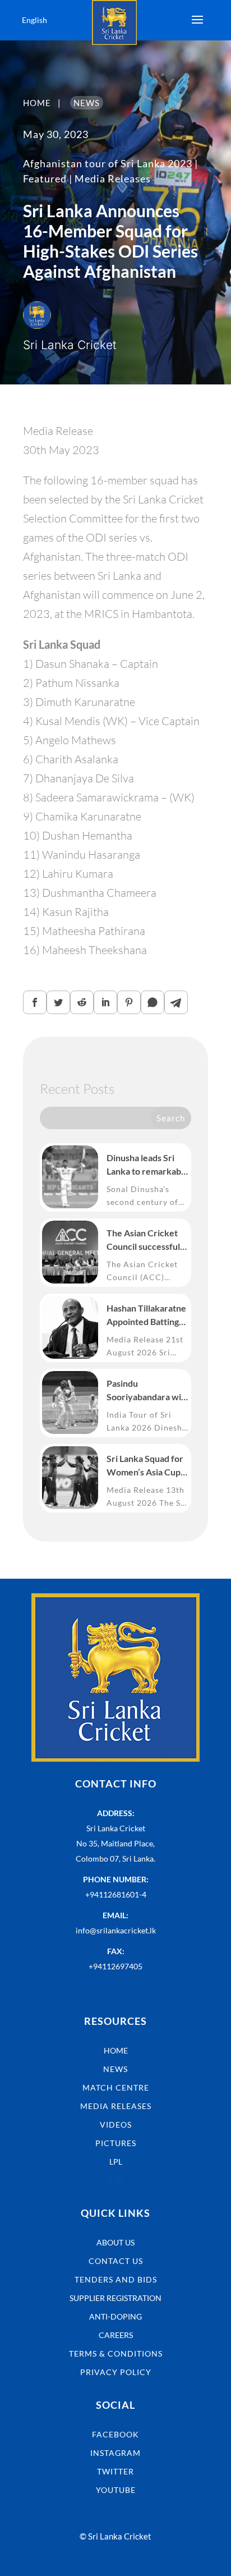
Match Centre (116, 2087)
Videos (116, 2124)
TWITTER (115, 2471)
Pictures (116, 2143)
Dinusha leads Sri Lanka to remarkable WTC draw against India (147, 1165)
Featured (45, 178)
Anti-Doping (115, 2316)
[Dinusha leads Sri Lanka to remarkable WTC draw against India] (70, 1177)
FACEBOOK (115, 2434)
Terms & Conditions (116, 2353)
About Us (115, 2242)
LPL (116, 2162)
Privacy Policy (116, 2372)
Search (171, 1118)
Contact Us (116, 2261)
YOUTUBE (116, 2490)
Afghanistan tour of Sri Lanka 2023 (108, 163)
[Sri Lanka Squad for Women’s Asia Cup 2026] (70, 1478)
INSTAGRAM (115, 2453)
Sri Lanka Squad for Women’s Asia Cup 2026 (145, 1466)
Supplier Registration (115, 2298)
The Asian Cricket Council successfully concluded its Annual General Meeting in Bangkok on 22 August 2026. (147, 1240)
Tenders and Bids (116, 2279)
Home (116, 2050)
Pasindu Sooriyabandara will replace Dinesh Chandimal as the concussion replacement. (146, 1391)
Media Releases (113, 178)
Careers (116, 2335)
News (115, 2069)
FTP (116, 2180)
